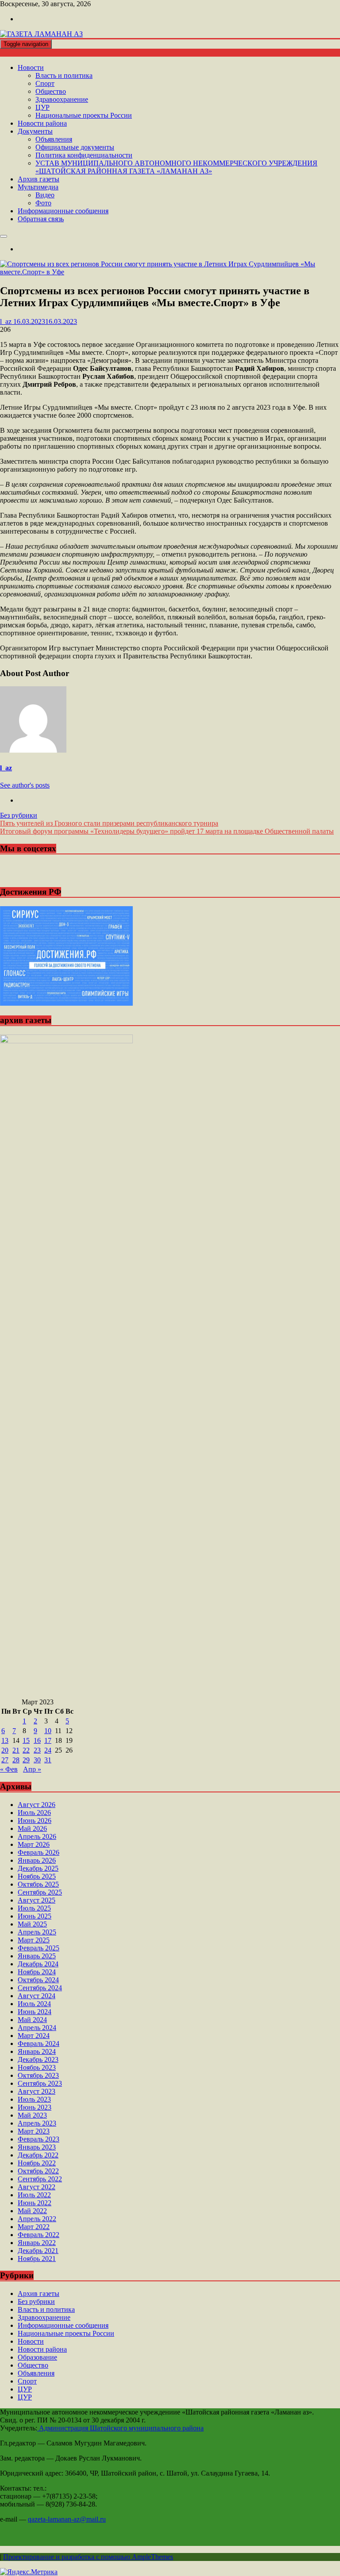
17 (48, 1740)
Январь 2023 (37, 2147)
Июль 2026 (34, 1813)
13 (5, 1740)
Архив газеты (39, 179)
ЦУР (42, 107)
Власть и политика (64, 75)
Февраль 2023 (39, 2139)
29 (26, 1760)
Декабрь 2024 (38, 1964)
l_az (6, 768)
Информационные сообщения (63, 211)
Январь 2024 (37, 2051)
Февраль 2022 (39, 2235)
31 (48, 1760)
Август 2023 (37, 2091)
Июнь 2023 (35, 2107)
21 (16, 1750)
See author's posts (25, 785)
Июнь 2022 (35, 2203)
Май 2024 (32, 2020)
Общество (51, 91)
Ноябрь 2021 (37, 2259)
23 (37, 1750)
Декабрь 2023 (38, 2059)
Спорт (45, 83)
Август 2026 (37, 1805)
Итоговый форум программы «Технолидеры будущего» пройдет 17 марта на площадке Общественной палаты (167, 831)
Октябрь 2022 (38, 2171)
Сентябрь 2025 (40, 1892)
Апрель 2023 (37, 2123)
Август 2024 (37, 1996)
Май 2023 (32, 2115)
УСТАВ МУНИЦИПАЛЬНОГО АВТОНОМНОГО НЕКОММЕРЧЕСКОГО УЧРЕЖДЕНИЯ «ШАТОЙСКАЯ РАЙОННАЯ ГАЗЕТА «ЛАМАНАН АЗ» (176, 167)
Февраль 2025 (39, 1948)
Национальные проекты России (84, 115)
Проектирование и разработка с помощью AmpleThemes (88, 2557)
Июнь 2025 (35, 1916)
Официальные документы (75, 147)
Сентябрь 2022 (40, 2179)
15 (26, 1740)
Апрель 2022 (37, 2219)
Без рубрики (19, 815)
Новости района (42, 123)
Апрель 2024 (37, 2028)
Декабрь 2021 (38, 2251)
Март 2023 (34, 2131)
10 (48, 1731)
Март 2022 (34, 2227)
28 (16, 1760)
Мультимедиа (38, 187)
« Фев (9, 1769)
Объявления (54, 139)
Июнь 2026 (35, 1821)
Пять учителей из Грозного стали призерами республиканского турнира (109, 823)
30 (37, 1760)
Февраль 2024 (39, 2043)
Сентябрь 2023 (40, 2083)
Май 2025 (32, 1924)
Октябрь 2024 (38, 1980)
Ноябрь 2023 (37, 2067)
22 (26, 1750)
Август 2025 (37, 1900)
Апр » (32, 1769)
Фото (43, 203)
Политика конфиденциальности (84, 155)
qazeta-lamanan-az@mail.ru (67, 2519)
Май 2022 (32, 2211)
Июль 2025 (34, 1908)
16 (37, 1740)
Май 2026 (32, 1828)
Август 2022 (37, 2187)
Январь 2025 (37, 1956)
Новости (31, 67)
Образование (37, 2357)
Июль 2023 (34, 2099)
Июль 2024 (34, 2004)
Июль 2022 (34, 2195)
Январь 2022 (37, 2243)
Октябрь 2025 (38, 1884)
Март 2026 (34, 1844)
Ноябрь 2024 (37, 1972)
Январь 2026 (37, 1860)
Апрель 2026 (37, 1836)
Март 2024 (34, 2036)
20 (5, 1750)
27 (5, 1760)
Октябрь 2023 (38, 2075)
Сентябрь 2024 (40, 1988)
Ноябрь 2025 (37, 1876)
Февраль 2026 (39, 1852)
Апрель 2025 (37, 1932)
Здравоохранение (62, 99)
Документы (35, 131)
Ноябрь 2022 (37, 2163)
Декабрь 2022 (38, 2155)
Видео (45, 195)
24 (48, 1750)
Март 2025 (34, 1940)
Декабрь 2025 (38, 1868)
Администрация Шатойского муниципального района (120, 2428)
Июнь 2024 (35, 2012)
